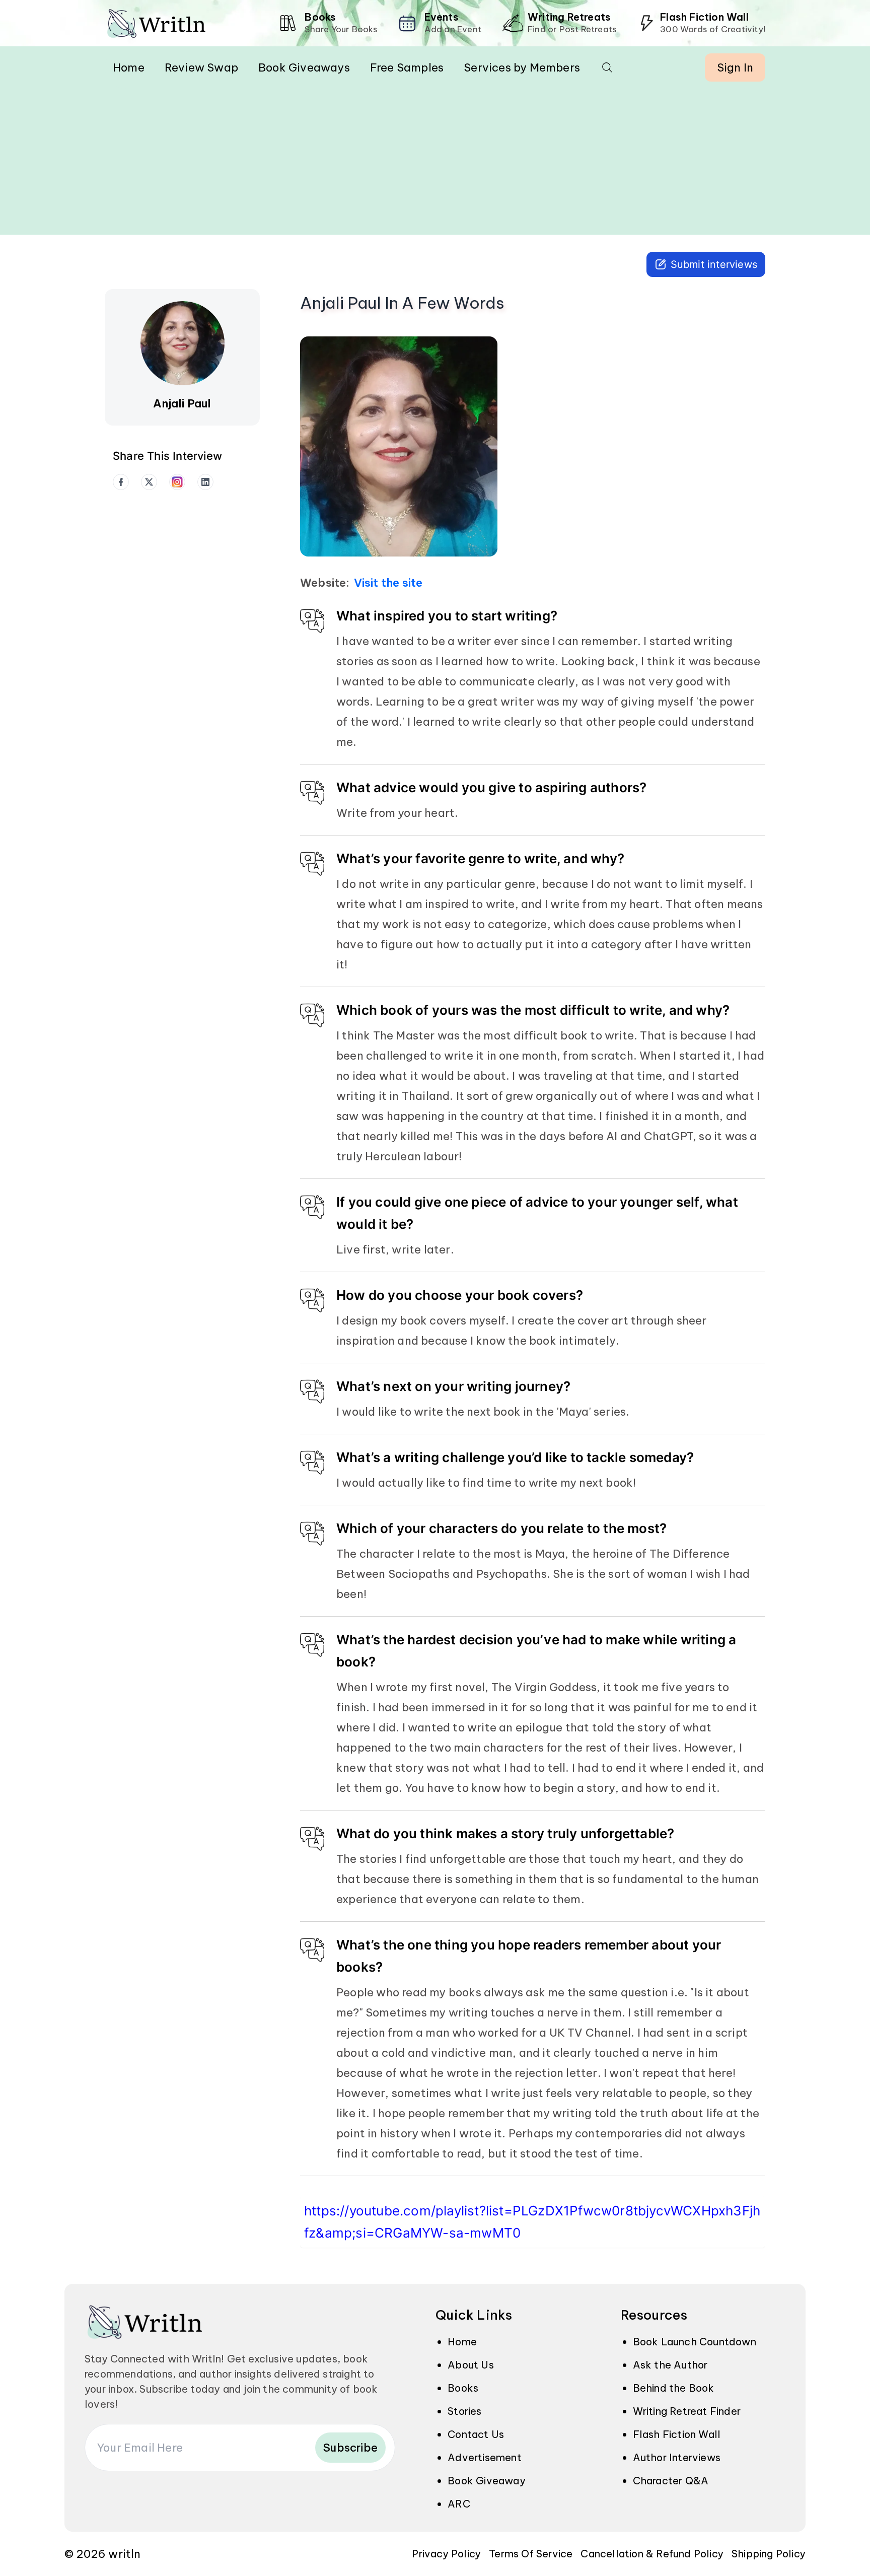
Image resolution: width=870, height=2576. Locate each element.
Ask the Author (670, 2365)
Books (463, 2388)
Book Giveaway (487, 2481)
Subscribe (350, 2448)
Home (129, 67)
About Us (471, 2365)
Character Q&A (671, 2481)
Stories (464, 2411)
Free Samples (407, 67)
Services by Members (522, 67)
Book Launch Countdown (695, 2342)
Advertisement (485, 2457)
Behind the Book (674, 2388)
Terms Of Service (531, 2554)
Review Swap (201, 67)
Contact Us (476, 2434)
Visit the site (388, 583)
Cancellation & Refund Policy (652, 2554)
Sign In (735, 67)
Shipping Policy (769, 2554)
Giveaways (304, 67)
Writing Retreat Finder (687, 2411)
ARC (459, 2504)
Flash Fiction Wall (677, 2434)
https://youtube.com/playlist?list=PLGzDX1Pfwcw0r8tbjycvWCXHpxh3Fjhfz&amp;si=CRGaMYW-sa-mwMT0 (532, 2222)
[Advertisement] (435, 164)
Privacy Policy (446, 2554)
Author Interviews (677, 2457)
